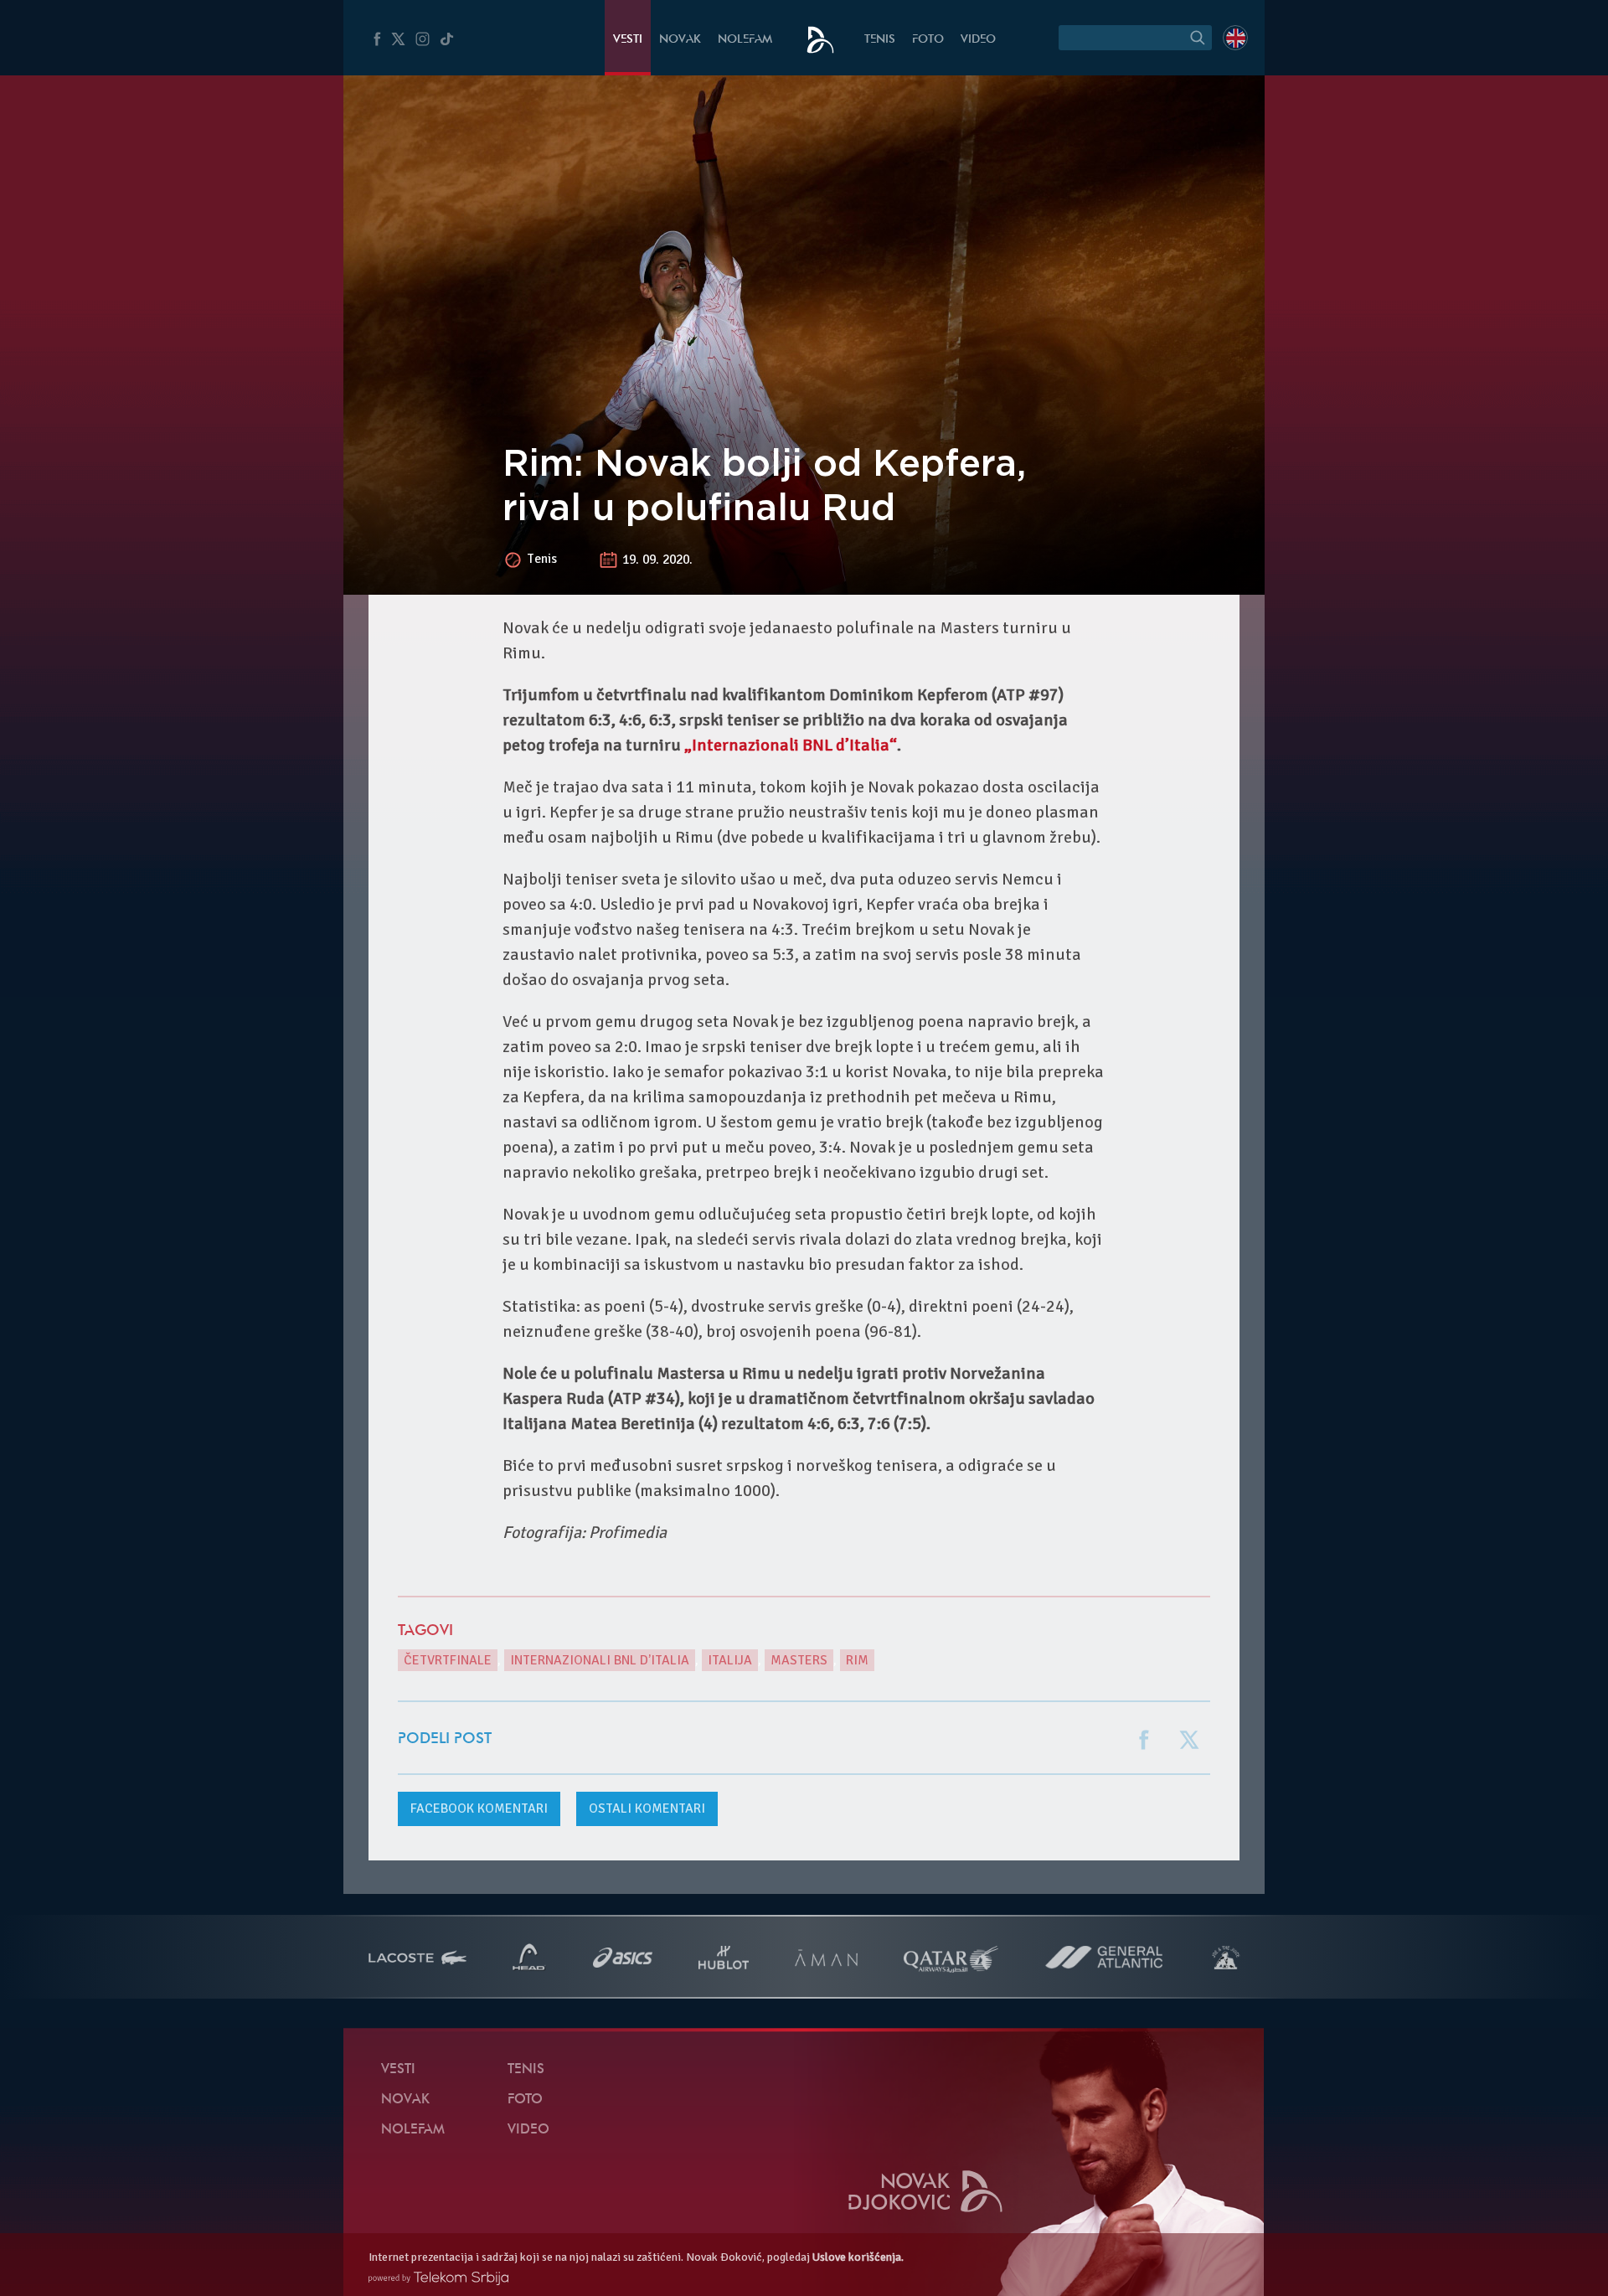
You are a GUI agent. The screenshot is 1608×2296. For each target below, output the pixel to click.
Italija (730, 1660)
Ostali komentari (647, 1808)
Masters (799, 1660)
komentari (479, 1808)
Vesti (628, 40)
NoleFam (745, 40)
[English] (1235, 38)
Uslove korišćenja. (858, 2257)
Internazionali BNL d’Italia (600, 1660)
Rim (857, 1660)
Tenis (880, 40)
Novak (680, 40)
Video (978, 40)
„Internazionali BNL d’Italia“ (791, 745)
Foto (928, 40)
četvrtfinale (448, 1660)
